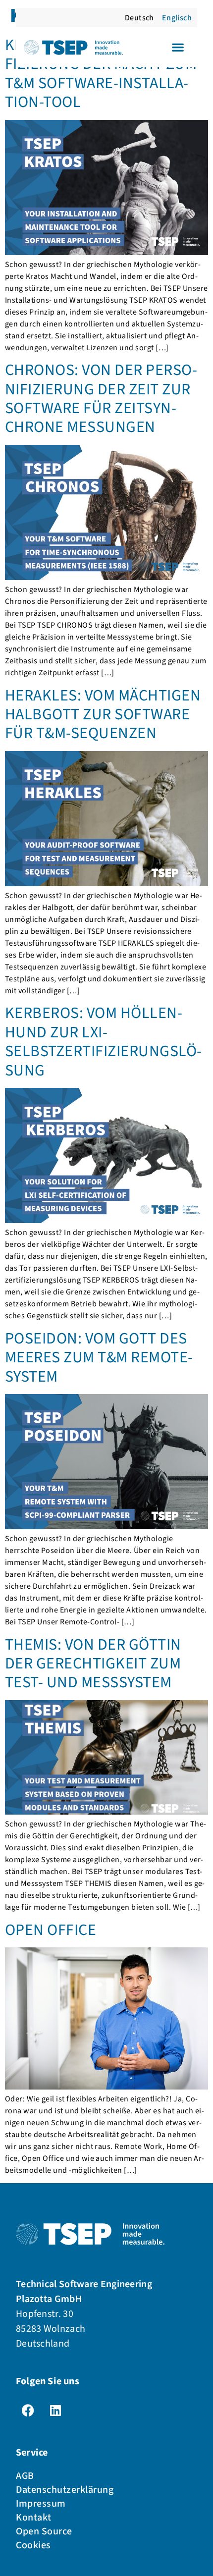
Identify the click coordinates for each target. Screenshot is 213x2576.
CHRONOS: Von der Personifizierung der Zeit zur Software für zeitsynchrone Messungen (101, 399)
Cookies (33, 2545)
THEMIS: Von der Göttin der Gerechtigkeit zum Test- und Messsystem (93, 1664)
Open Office (51, 1930)
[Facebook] (28, 2410)
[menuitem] (139, 18)
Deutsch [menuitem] (139, 18)
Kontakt (34, 2518)
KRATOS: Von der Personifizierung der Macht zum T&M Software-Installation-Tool (101, 74)
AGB (25, 2476)
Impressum (41, 2504)
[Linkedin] (55, 2410)
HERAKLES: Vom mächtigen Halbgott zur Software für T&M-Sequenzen (103, 715)
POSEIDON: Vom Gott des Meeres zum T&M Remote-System (99, 1358)
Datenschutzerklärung (65, 2490)
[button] (178, 47)
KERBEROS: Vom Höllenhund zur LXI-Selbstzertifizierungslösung (103, 1042)
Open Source (44, 2531)
